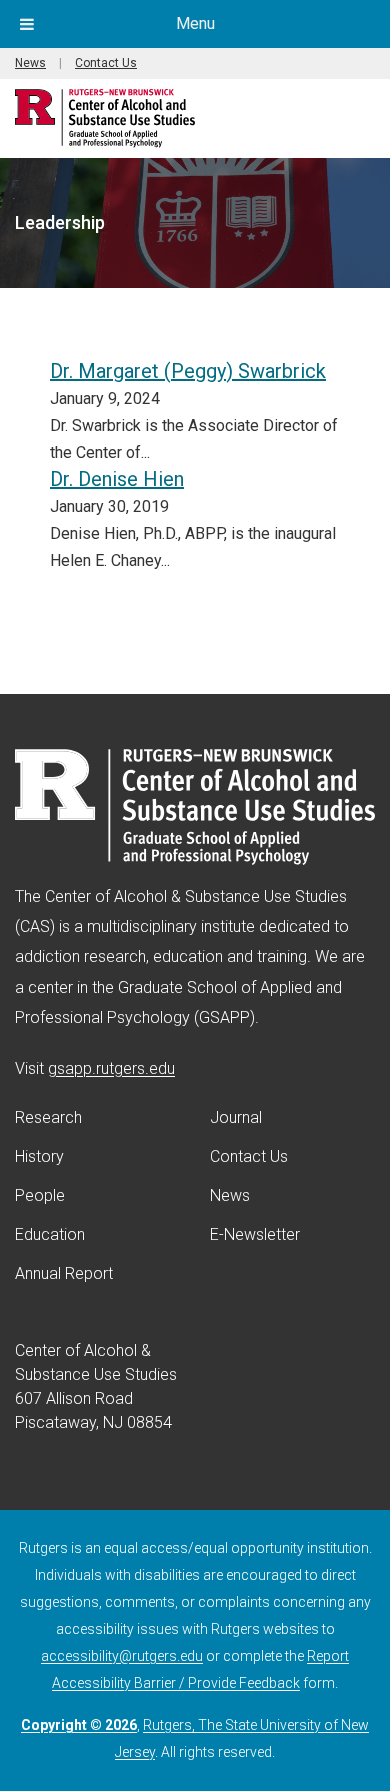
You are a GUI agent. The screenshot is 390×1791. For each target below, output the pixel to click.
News (30, 63)
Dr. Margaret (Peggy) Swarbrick (188, 371)
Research (48, 1117)
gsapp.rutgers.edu (111, 1068)
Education (50, 1234)
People (40, 1195)
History (39, 1156)
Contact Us (106, 63)
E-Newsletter (255, 1234)
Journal (236, 1117)
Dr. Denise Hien (117, 479)
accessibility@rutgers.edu (122, 1656)
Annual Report (64, 1273)
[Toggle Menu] (27, 24)
